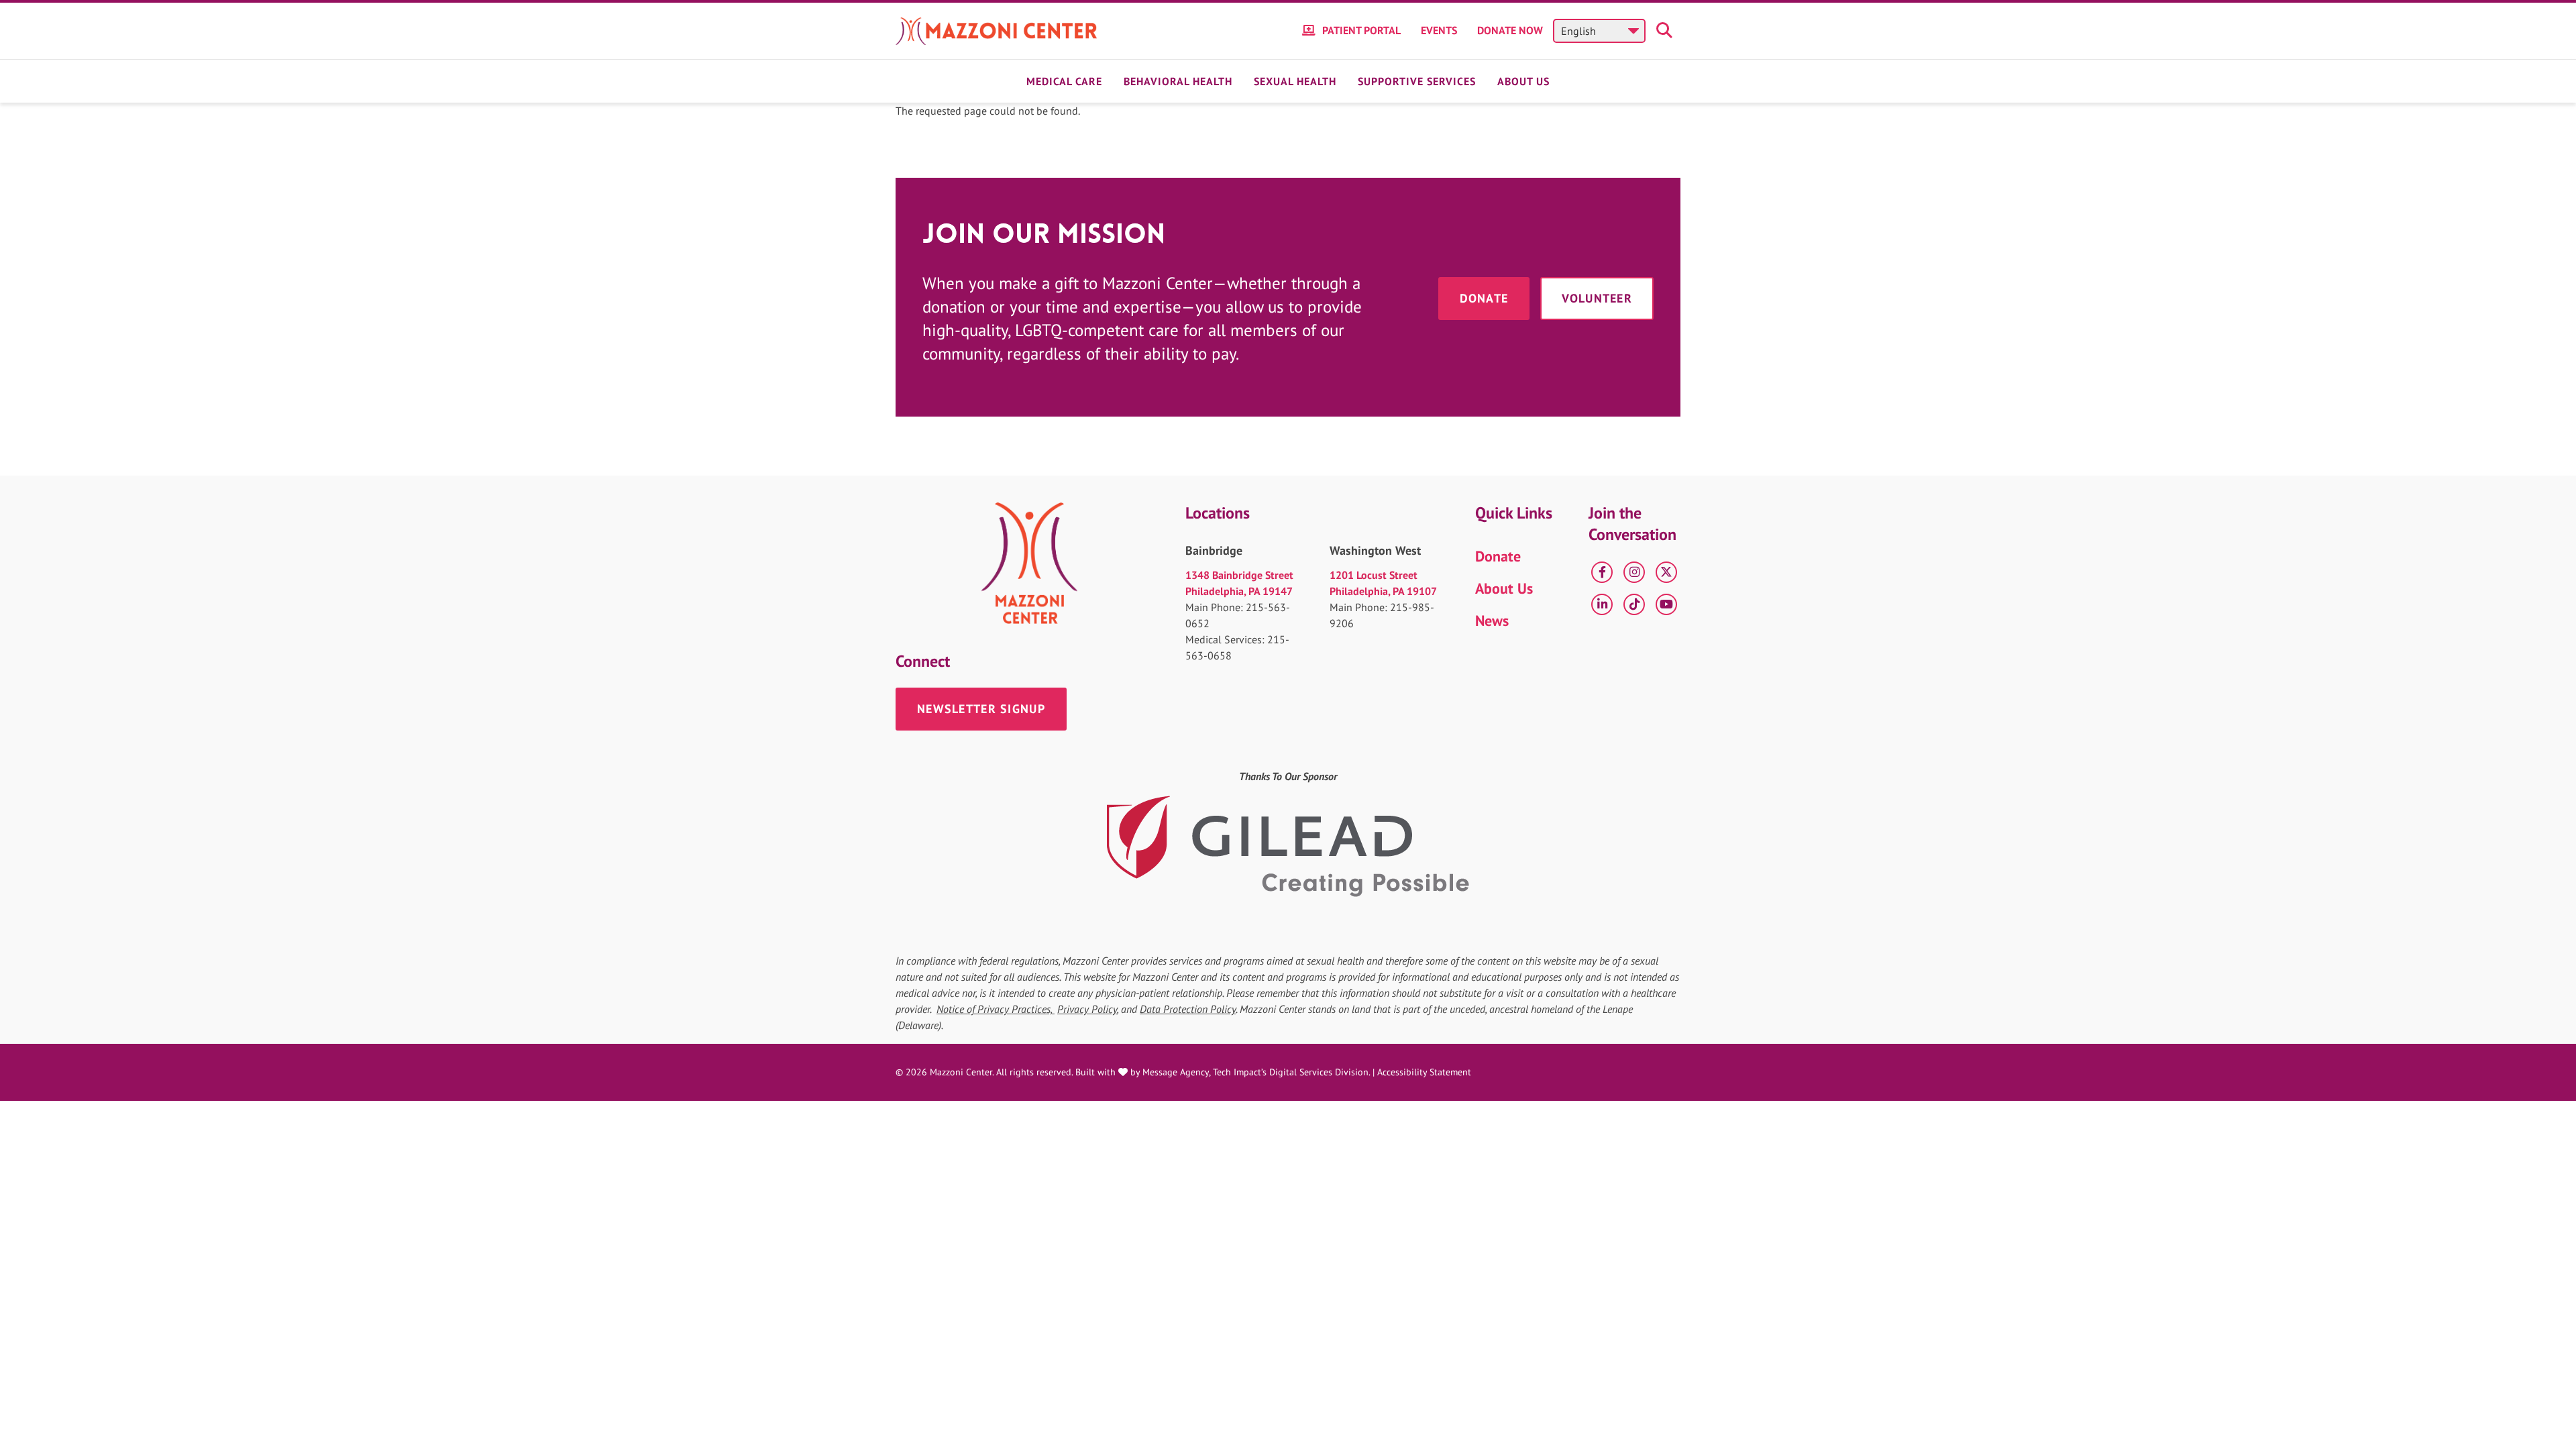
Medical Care (1064, 81)
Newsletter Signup (981, 709)
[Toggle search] (1666, 31)
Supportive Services (1417, 81)
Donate (1484, 298)
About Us (1523, 81)
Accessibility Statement (1424, 1072)
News (1492, 621)
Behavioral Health (1178, 81)
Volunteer (1597, 298)
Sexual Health (1295, 81)
